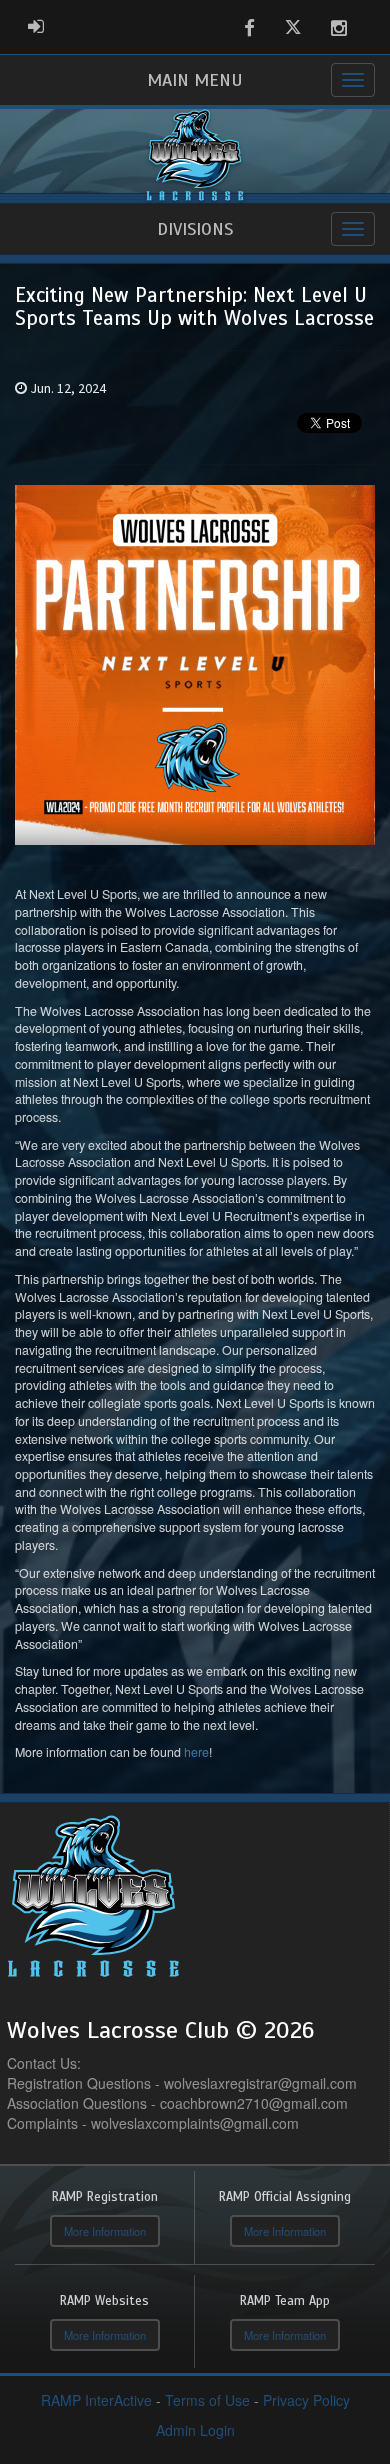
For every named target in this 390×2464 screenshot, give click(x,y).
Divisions (195, 229)
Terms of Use (207, 2400)
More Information (105, 2231)
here (196, 1752)
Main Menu (195, 80)
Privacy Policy (306, 2400)
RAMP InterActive (96, 2400)
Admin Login (195, 2430)
